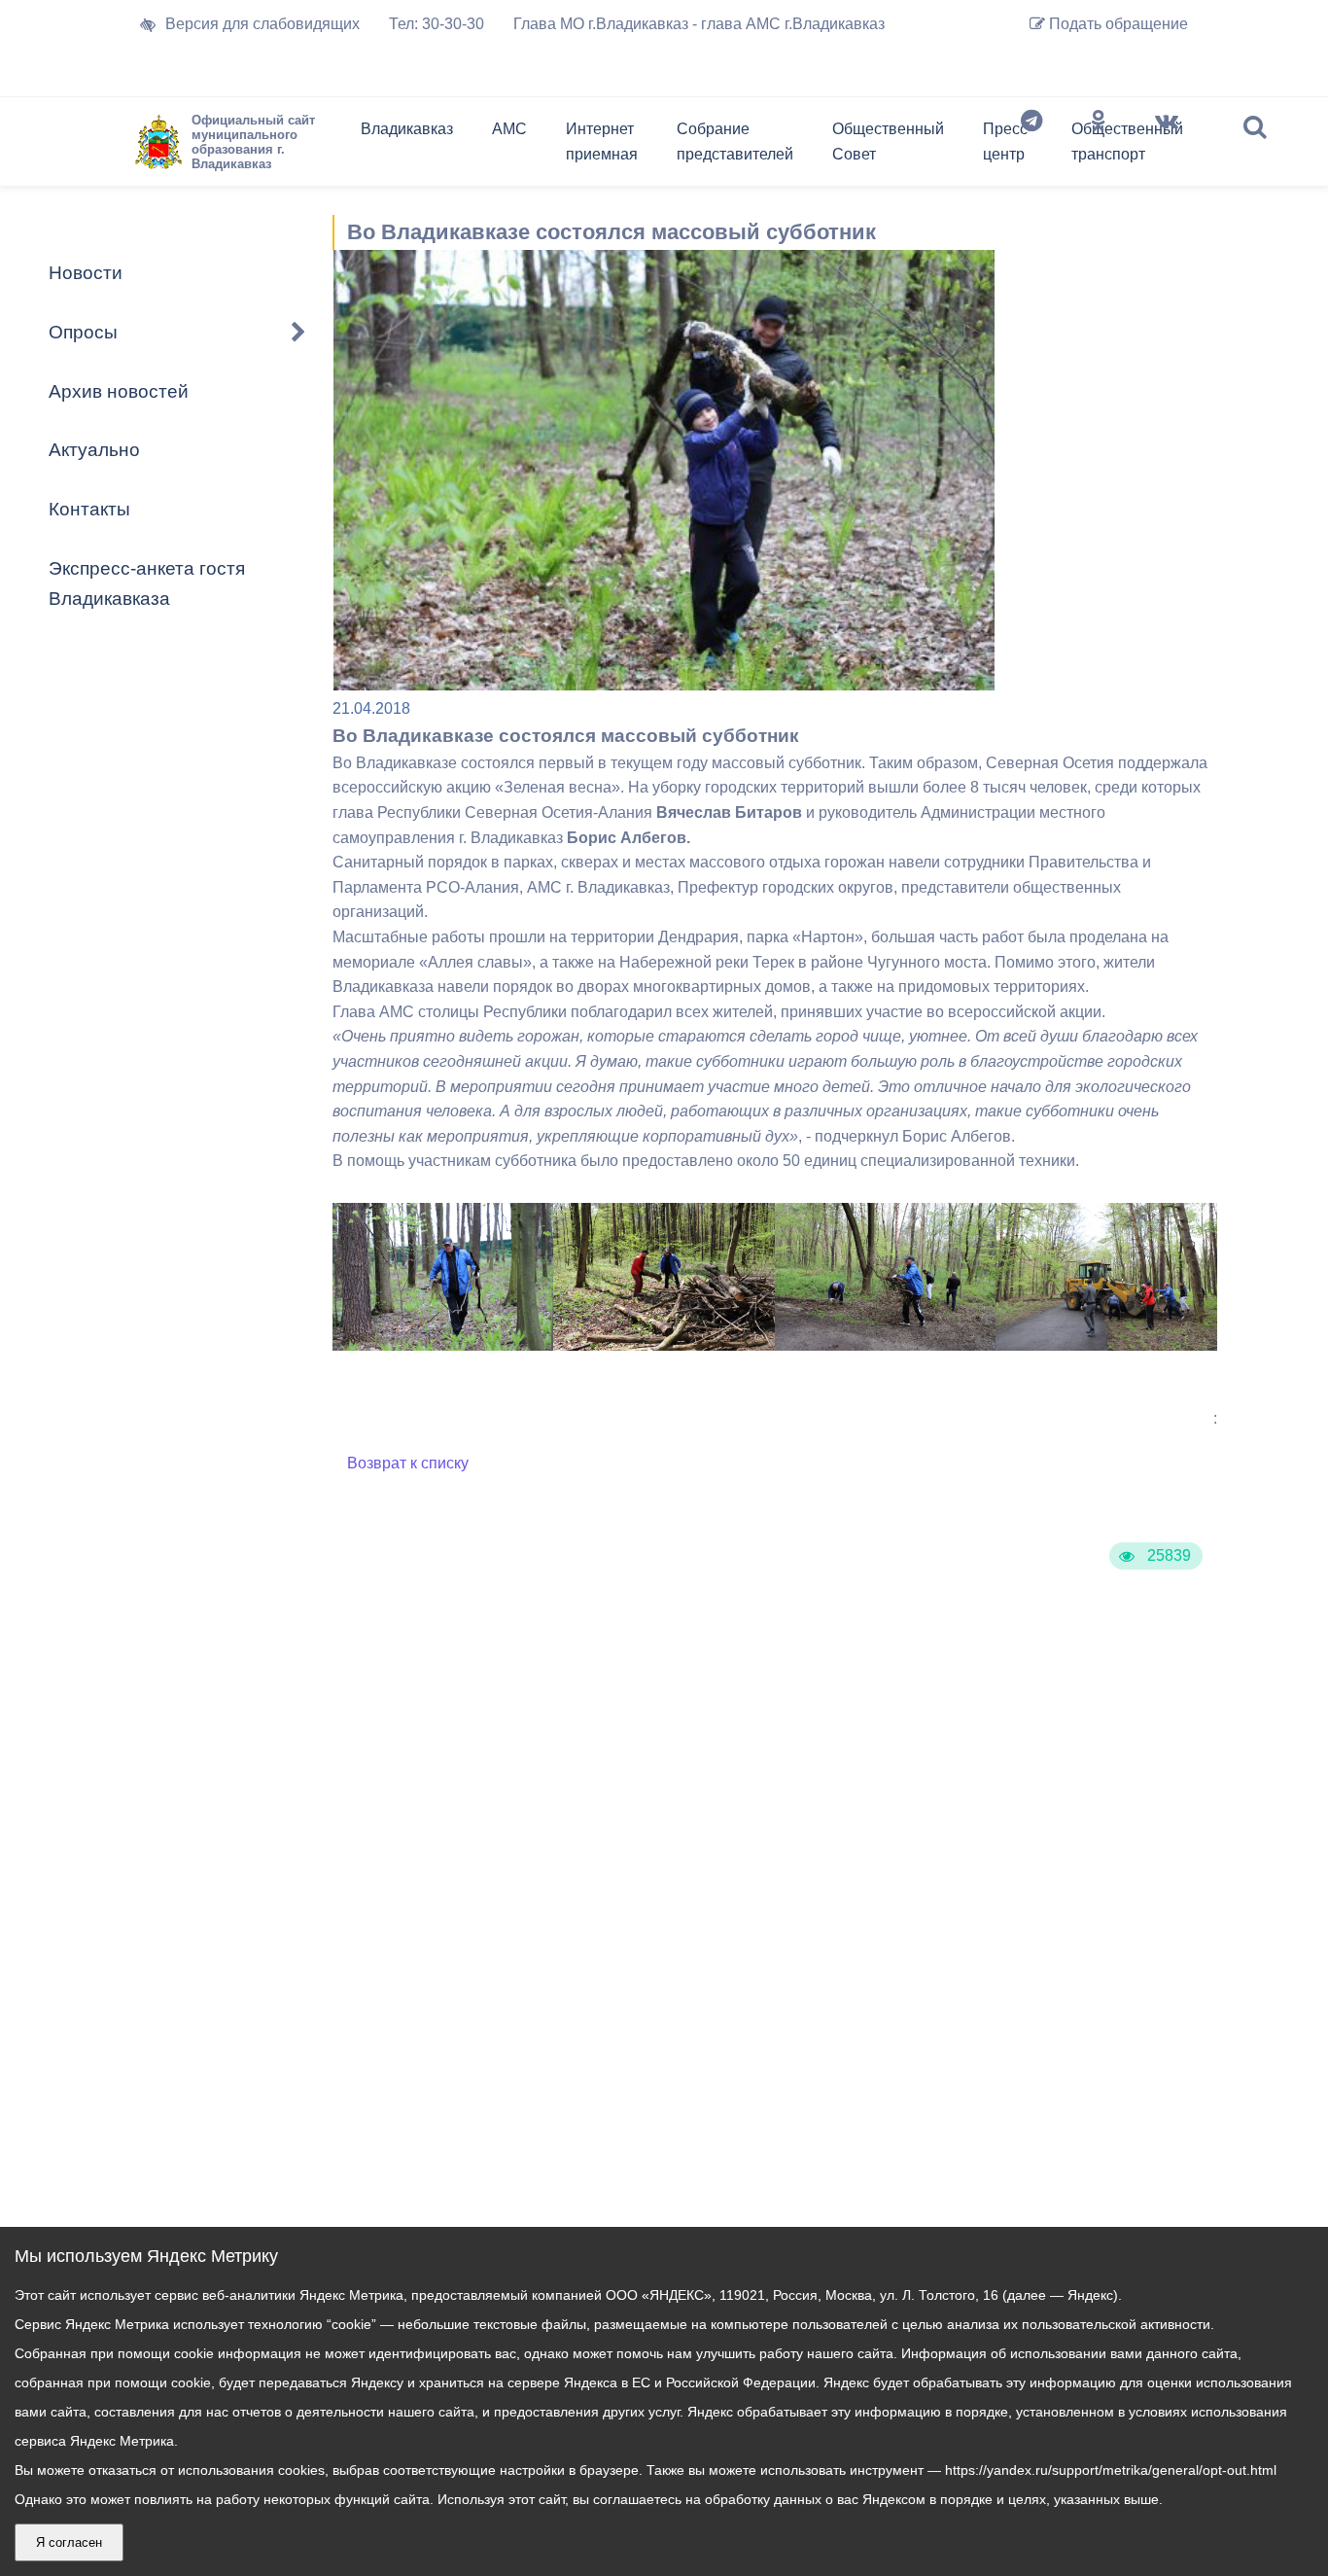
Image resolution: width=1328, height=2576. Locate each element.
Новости (86, 273)
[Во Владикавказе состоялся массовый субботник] (443, 1345)
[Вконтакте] (1167, 146)
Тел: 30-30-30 (437, 24)
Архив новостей (119, 391)
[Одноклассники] (1099, 146)
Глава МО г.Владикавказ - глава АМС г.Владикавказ (699, 24)
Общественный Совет (888, 141)
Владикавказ (407, 129)
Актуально (94, 450)
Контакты (89, 509)
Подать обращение (1117, 24)
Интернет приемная (602, 141)
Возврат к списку (408, 1463)
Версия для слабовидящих (262, 24)
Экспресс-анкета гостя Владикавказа (147, 583)
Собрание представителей (735, 141)
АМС (509, 129)
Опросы (83, 332)
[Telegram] (1031, 146)
